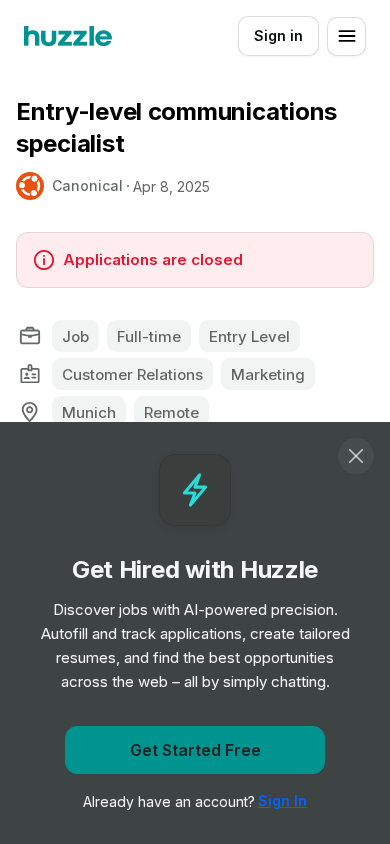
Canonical (87, 185)
